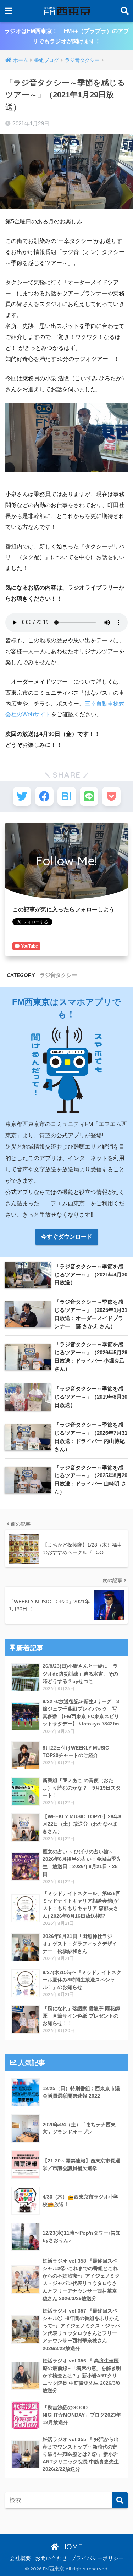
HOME (71, 2547)
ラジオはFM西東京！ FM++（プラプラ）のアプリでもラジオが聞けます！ (67, 36)
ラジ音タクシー (58, 975)
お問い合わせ (51, 2558)
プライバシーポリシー (97, 2558)
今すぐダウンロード (67, 1237)
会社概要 (20, 2558)
